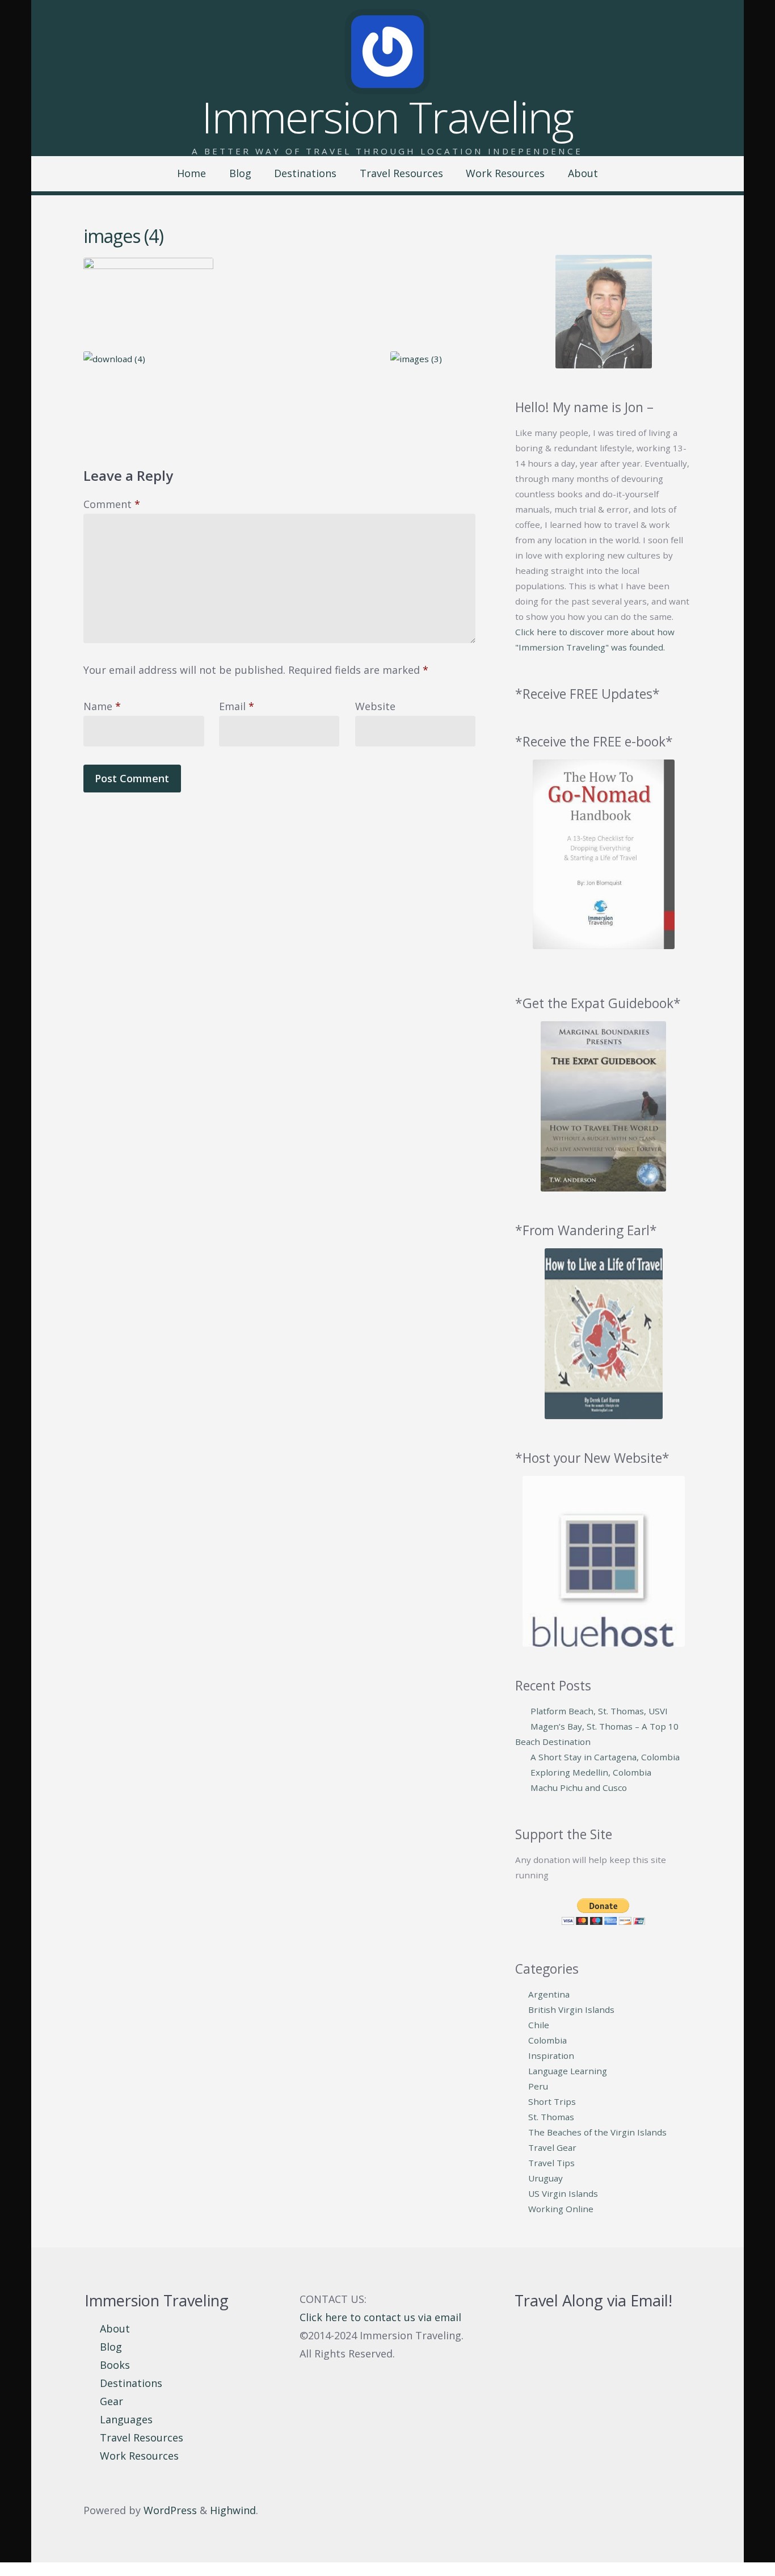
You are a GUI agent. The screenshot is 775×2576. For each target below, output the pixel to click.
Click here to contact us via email (380, 2317)
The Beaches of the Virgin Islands (597, 2132)
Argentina (549, 1994)
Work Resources (505, 173)
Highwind (233, 2510)
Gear (111, 2401)
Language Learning (568, 2071)
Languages (126, 2419)
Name (102, 706)
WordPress (170, 2510)
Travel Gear (552, 2147)
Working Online (561, 2209)
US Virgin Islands (563, 2193)
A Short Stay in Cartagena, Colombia (605, 1757)
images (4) (123, 236)
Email (237, 706)
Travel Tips (551, 2163)
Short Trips (552, 2101)
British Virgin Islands (571, 2009)
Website (375, 706)
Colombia (547, 2040)
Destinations (305, 173)
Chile (539, 2025)
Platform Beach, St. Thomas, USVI (599, 1711)
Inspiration (551, 2055)
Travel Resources (401, 173)
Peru (538, 2086)
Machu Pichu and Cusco (579, 1788)
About (583, 173)
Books (115, 2365)
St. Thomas (551, 2117)
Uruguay (546, 2178)
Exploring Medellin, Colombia (591, 1772)
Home (191, 173)
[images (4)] (279, 298)
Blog (240, 173)
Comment (112, 504)
